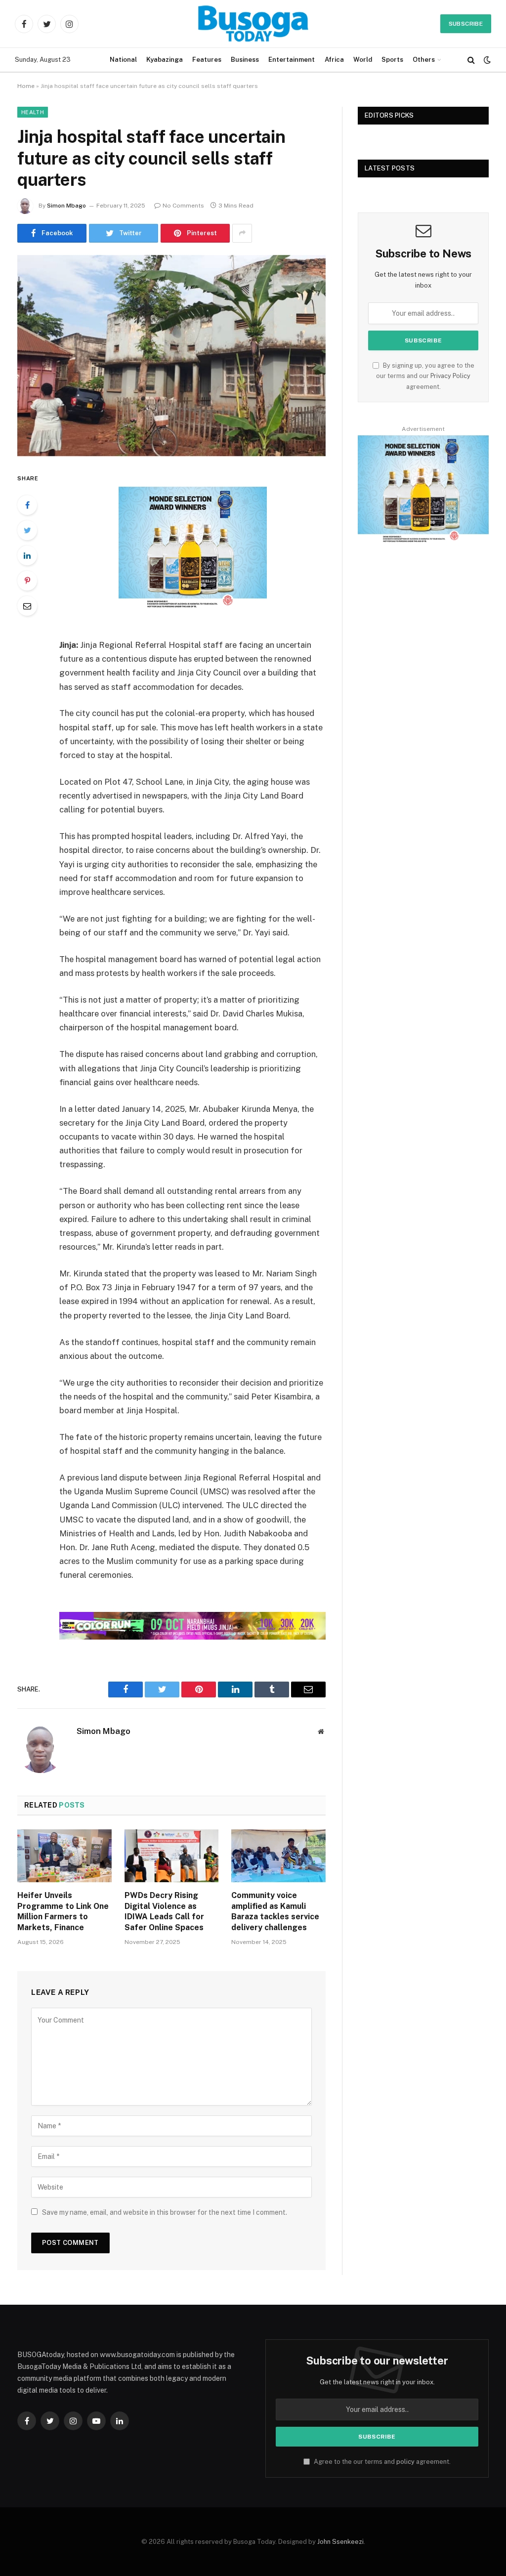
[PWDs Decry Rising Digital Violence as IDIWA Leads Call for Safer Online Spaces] (172, 1856)
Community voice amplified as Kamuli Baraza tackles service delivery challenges (275, 1911)
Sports (392, 60)
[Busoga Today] (253, 24)
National (123, 60)
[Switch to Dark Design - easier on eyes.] (486, 60)
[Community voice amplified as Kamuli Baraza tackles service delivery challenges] (278, 1856)
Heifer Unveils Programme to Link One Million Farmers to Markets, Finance (63, 1911)
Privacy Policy (450, 376)
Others (424, 60)
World (363, 60)
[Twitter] (27, 530)
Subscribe (466, 24)
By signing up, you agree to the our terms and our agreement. (425, 376)
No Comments (183, 206)
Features (207, 60)
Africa (334, 60)
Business (245, 60)
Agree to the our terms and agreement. (381, 2462)
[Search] (471, 60)
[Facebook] (27, 505)
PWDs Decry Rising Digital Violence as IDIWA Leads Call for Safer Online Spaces (164, 1911)
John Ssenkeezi (340, 2542)
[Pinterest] (27, 581)
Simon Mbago (66, 206)
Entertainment (292, 60)
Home (26, 86)
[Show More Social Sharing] (242, 233)
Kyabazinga (165, 60)
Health (33, 112)
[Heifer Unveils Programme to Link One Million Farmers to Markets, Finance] (64, 1856)
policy (405, 2462)
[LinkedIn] (27, 555)
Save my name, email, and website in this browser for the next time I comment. (165, 2212)
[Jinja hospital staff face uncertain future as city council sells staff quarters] (171, 356)
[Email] (27, 606)
